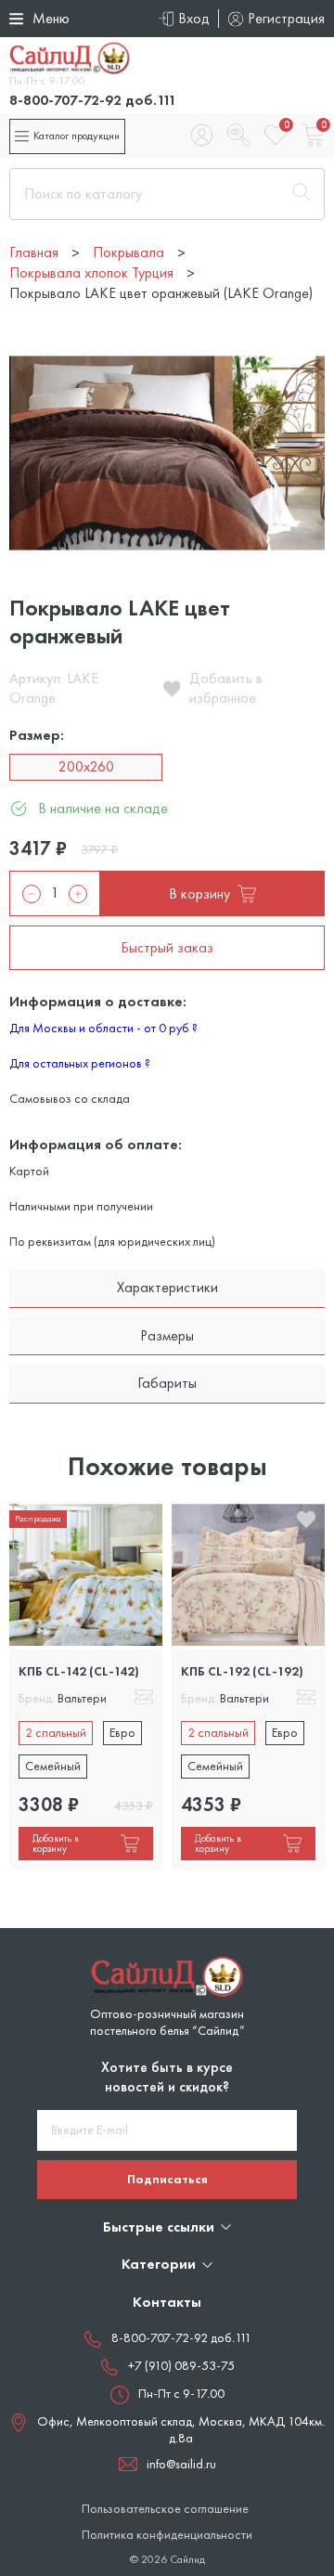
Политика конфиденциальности (167, 2535)
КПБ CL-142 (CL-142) (79, 1671)
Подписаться (167, 2179)
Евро (122, 1732)
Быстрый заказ (167, 947)
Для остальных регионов (80, 1063)
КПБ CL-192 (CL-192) (242, 1671)
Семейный (53, 1766)
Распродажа (38, 1518)
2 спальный (56, 1732)
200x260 (86, 766)
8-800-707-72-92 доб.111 (93, 100)
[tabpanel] (86, 1685)
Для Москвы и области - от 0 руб (103, 1028)
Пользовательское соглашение (165, 2509)
